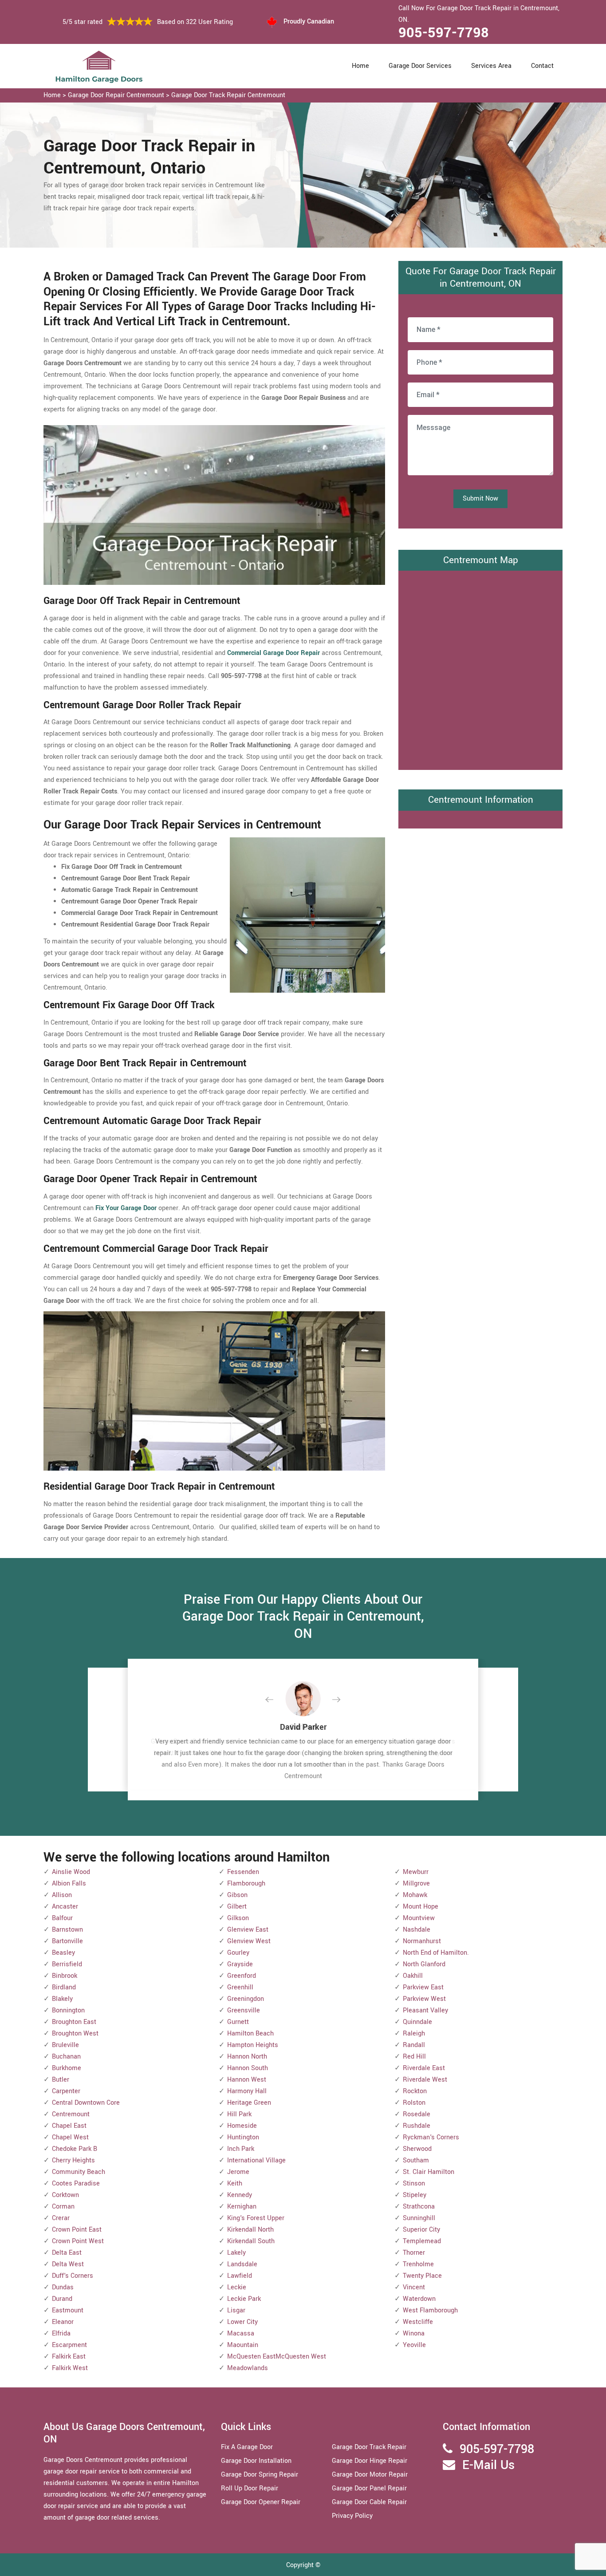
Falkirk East (69, 2357)
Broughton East (74, 2022)
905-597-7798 (444, 33)
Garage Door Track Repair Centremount (228, 95)
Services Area (491, 66)
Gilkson (238, 1918)
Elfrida (61, 2333)
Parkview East (423, 1987)
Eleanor (63, 2322)
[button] (276, 1700)
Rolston (414, 2103)
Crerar (61, 2218)
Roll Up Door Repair (250, 2488)
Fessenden (243, 1872)
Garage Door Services (420, 66)
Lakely (236, 2253)
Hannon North (247, 2057)
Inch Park (241, 2149)
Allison (62, 1895)
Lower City (242, 2322)
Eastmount (68, 2310)
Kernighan (242, 2207)
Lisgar (236, 2310)
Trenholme (418, 2264)
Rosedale (417, 2114)
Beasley (63, 1953)
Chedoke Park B (75, 2149)
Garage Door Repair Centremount (116, 95)
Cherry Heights (73, 2160)
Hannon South (248, 2068)
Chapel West (70, 2137)
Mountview (419, 1918)
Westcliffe (418, 2322)
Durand (62, 2299)
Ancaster (65, 1907)
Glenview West (249, 1941)
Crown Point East (77, 2230)
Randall (414, 2045)
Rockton (415, 2091)
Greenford (242, 1976)
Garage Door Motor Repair (370, 2475)
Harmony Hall (247, 2091)
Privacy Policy (352, 2516)
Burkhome (67, 2068)
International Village (256, 2160)
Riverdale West (425, 2080)
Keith (235, 2183)
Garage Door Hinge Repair (370, 2461)
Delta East (67, 2253)
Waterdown (419, 2299)
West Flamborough (430, 2310)
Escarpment (69, 2345)
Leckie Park (244, 2299)
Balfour (62, 1918)
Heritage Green (249, 2103)
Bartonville (67, 1941)
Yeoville (414, 2345)
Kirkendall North (250, 2230)
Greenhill (240, 1987)
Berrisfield (67, 1964)
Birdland (64, 1987)
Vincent (414, 2287)
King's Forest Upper (256, 2218)
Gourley (238, 1953)
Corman (63, 2207)
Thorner (414, 2253)
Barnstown (67, 1930)
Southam (416, 2160)
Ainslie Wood (71, 1872)
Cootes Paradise (76, 2183)
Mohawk (415, 1895)
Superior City (421, 2230)
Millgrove (416, 1884)
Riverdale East (424, 2068)
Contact (542, 66)
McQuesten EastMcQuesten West (277, 2357)
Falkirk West (70, 2368)
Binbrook (65, 1976)
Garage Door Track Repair (369, 2447)
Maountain (243, 2345)
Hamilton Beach (250, 2034)
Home (360, 66)
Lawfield (240, 2276)
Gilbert (237, 1907)
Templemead (422, 2241)
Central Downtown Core (86, 2103)
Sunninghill (419, 2218)
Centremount (71, 2114)
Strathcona (419, 2207)
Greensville (244, 2010)
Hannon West (247, 2080)
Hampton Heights (253, 2045)
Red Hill (414, 2057)
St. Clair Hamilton (429, 2172)
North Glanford (424, 1964)
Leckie (237, 2287)
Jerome (238, 2172)
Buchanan (66, 2057)
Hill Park (239, 2114)
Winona (414, 2333)
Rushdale (417, 2126)
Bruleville (65, 2045)
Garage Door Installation (256, 2461)
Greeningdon (246, 1999)
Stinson (414, 2183)
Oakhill (413, 1976)
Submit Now (480, 499)
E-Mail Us (488, 2465)
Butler (61, 2080)
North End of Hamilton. (436, 1953)
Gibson (237, 1895)
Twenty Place (422, 2276)
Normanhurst (422, 1941)
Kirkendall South (251, 2241)
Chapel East (69, 2126)
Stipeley (415, 2195)
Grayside (240, 1964)
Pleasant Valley (425, 2010)
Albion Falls (69, 1884)
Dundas (63, 2287)
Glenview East (248, 1930)
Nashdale (417, 1930)
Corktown (65, 2195)
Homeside (242, 2126)
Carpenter (66, 2091)
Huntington (243, 2137)
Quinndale (417, 2022)
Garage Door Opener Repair (261, 2502)
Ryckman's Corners (431, 2137)
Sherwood (417, 2149)
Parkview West (424, 1999)
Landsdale (242, 2264)
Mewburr (416, 1872)
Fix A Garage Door (247, 2447)
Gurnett (238, 2022)
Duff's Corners (73, 2276)
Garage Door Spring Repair (260, 2475)
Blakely (62, 1999)
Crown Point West (78, 2241)
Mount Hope (421, 1907)
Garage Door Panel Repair (369, 2488)
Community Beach (79, 2172)
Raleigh (414, 2034)
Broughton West (75, 2034)
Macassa (241, 2333)
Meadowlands (248, 2368)
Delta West (68, 2264)
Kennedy (240, 2195)
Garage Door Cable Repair (369, 2502)
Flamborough (246, 1884)
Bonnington (68, 2010)
